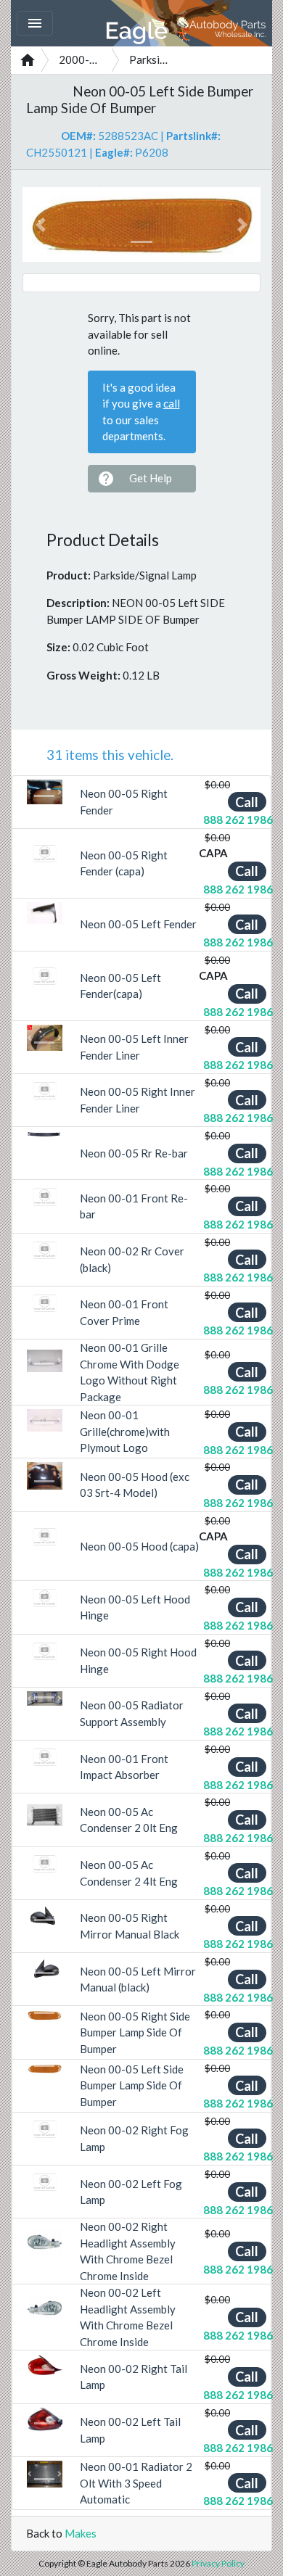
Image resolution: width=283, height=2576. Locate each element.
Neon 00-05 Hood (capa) (139, 1546)
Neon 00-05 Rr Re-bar (134, 1153)
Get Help (135, 479)
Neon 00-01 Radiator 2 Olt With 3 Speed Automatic (136, 2483)
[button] (40, 224)
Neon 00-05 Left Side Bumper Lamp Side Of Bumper (132, 2085)
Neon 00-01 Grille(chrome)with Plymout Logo (125, 1431)
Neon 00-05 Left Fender (138, 924)
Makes (81, 2533)
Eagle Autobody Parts (187, 23)
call (172, 403)
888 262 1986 (238, 820)
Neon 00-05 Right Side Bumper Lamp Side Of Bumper (135, 2032)
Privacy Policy (218, 2563)
